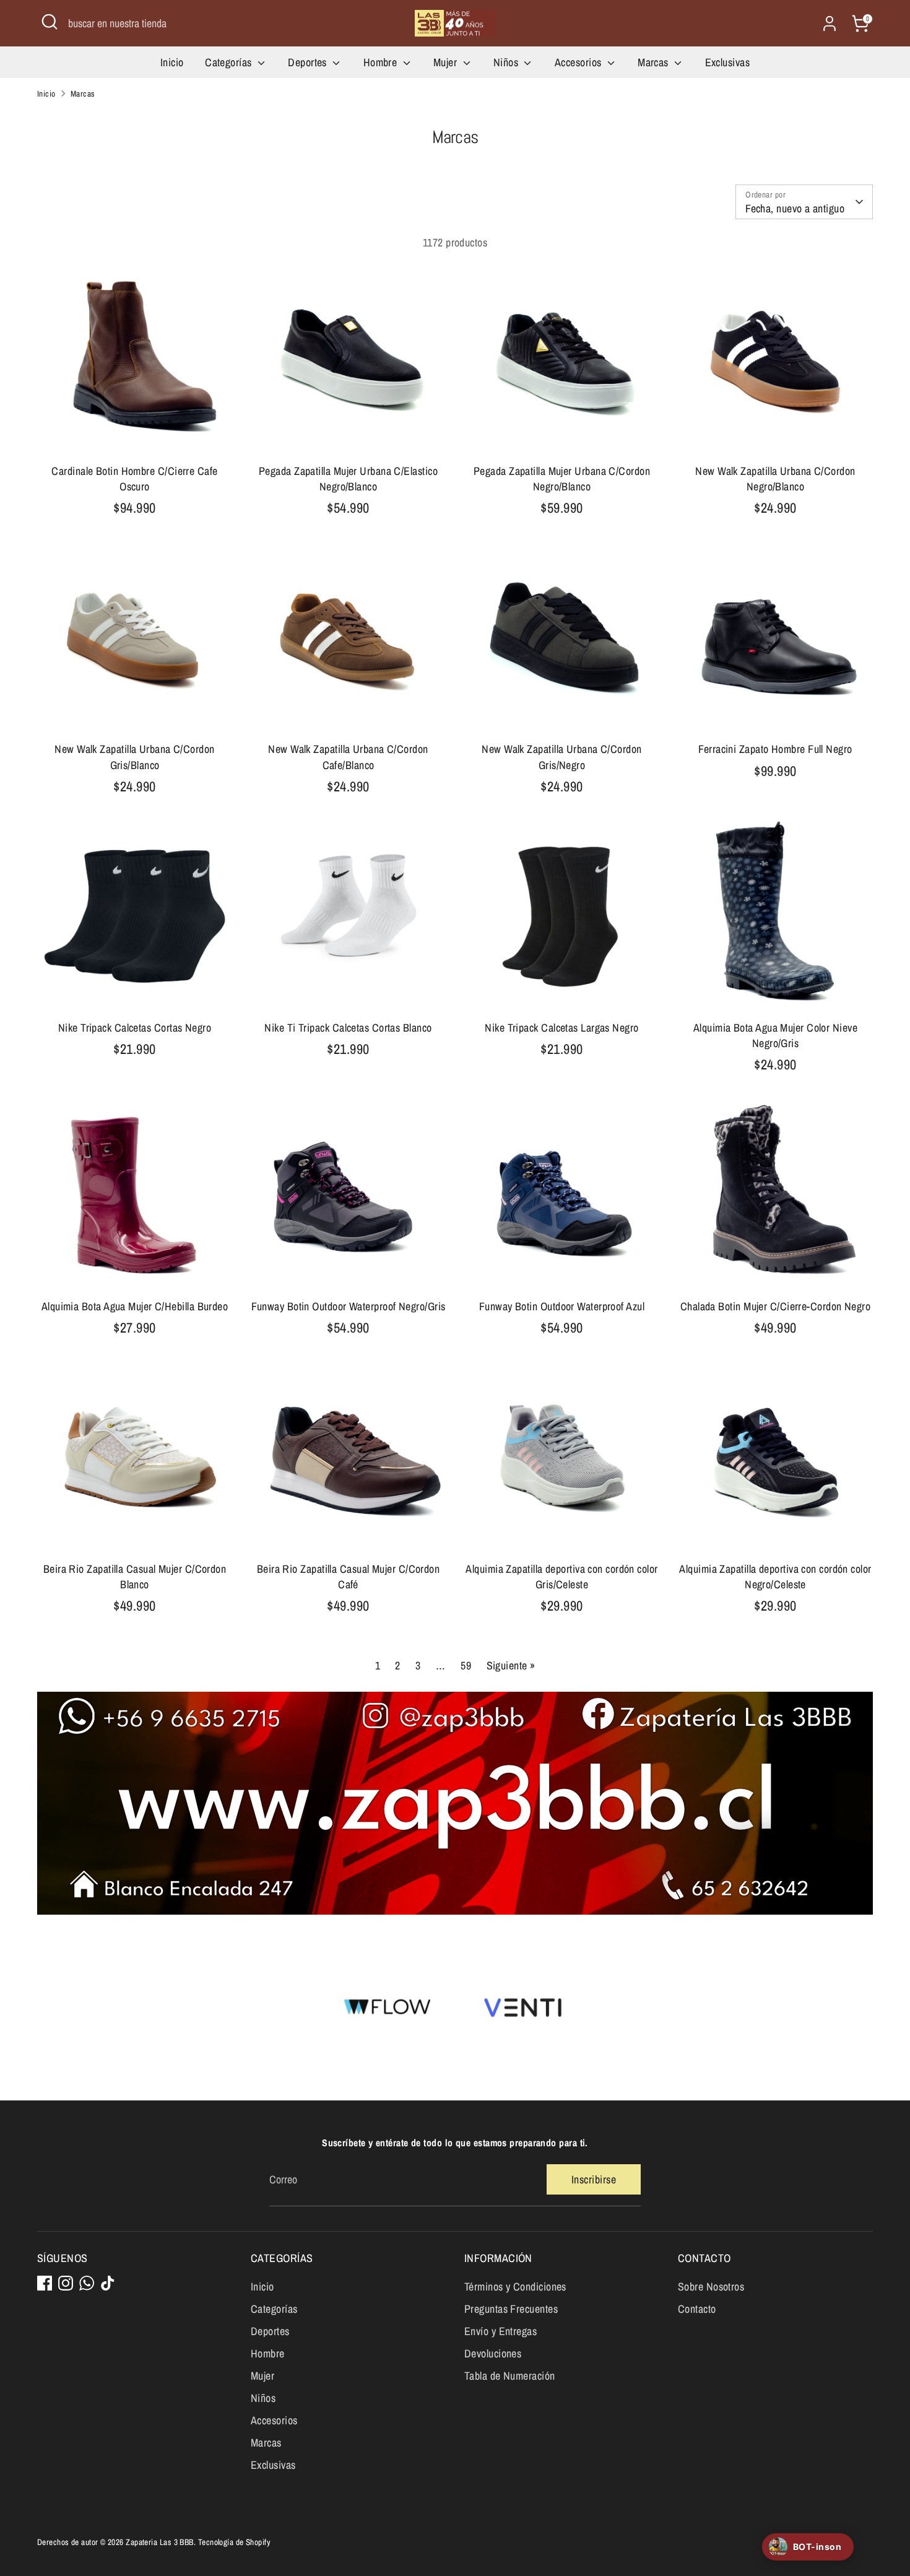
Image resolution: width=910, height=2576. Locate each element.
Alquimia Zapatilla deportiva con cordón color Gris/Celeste (561, 1577)
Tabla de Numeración (510, 2376)
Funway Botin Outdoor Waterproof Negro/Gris (349, 1306)
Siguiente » (511, 1665)
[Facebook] (45, 2283)
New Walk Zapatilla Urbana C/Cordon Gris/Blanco (134, 757)
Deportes (309, 62)
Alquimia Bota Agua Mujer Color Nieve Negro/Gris (775, 1035)
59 (466, 1665)
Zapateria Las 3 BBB (160, 2542)
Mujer (447, 62)
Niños (507, 62)
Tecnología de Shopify (234, 2542)
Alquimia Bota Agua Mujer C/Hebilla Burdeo (135, 1306)
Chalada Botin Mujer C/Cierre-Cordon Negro (775, 1306)
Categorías (230, 62)
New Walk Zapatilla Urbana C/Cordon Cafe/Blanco (348, 757)
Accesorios (579, 62)
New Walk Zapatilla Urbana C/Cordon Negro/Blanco (775, 479)
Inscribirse (594, 2179)
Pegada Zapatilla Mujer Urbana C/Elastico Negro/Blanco (348, 479)
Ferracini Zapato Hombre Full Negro (775, 749)
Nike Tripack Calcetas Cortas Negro (135, 1028)
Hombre (382, 62)
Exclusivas (728, 62)
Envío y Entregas (500, 2331)
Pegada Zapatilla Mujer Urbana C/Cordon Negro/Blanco (562, 479)
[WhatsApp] (87, 2283)
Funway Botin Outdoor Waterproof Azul (562, 1306)
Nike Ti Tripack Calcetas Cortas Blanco (348, 1028)
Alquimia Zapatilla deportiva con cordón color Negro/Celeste (775, 1577)
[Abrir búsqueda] (50, 22)
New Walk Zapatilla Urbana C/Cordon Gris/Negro (561, 757)
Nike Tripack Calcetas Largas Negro (561, 1028)
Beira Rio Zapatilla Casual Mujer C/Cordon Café (348, 1577)
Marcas (654, 62)
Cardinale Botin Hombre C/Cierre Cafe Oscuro (134, 479)
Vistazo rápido (135, 436)
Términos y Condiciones (515, 2287)
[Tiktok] (108, 2283)
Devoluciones (493, 2353)
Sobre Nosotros (711, 2287)
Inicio (172, 62)
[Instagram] (66, 2283)
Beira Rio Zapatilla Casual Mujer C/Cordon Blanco (135, 1577)
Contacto (697, 2309)
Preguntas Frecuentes (511, 2309)
